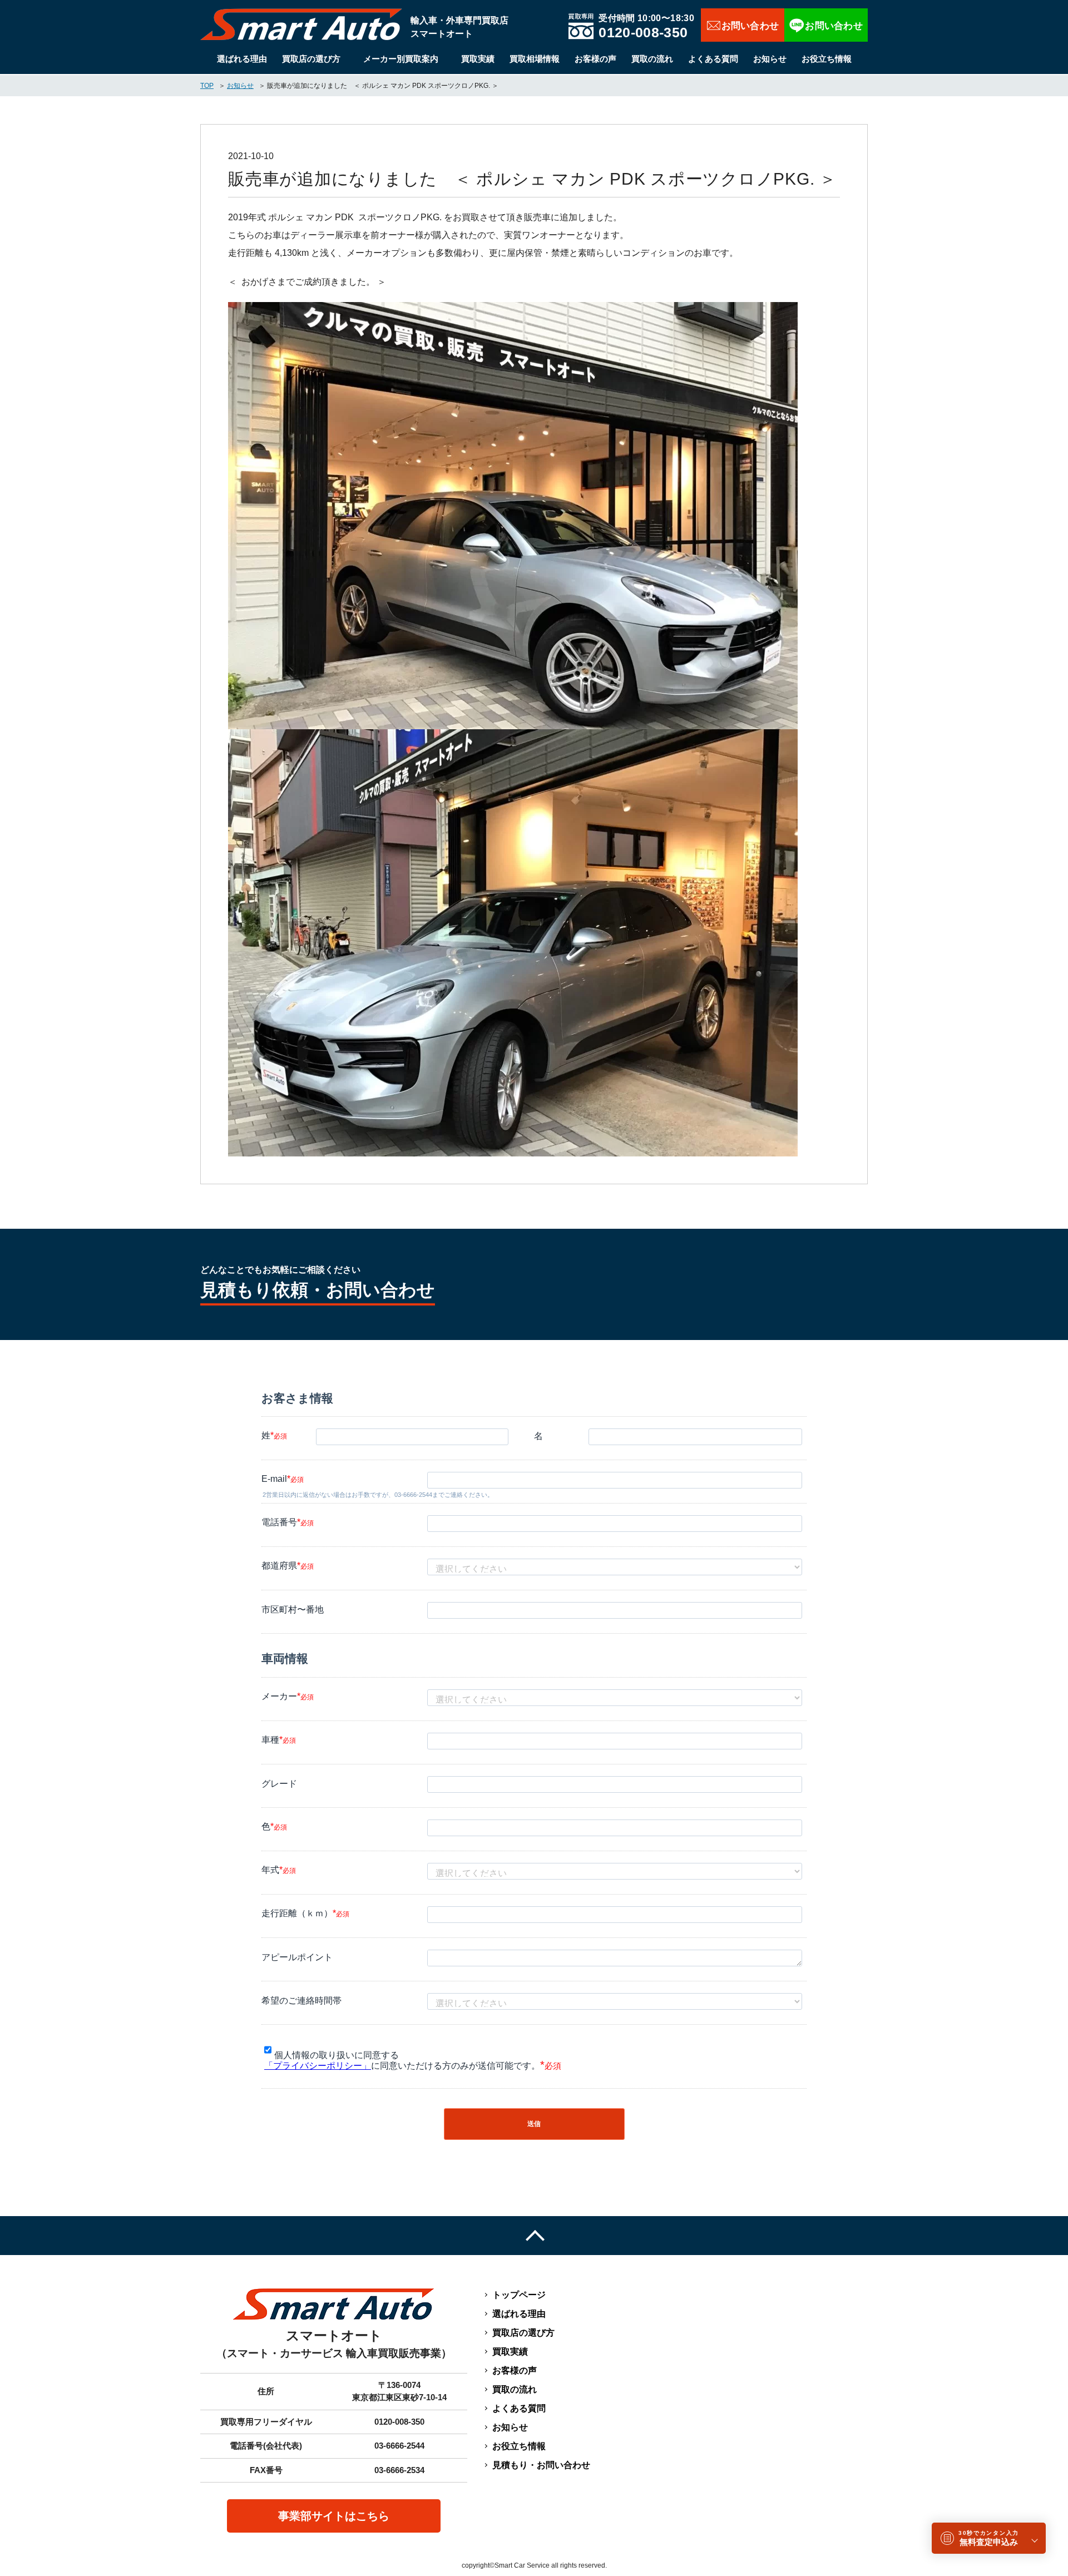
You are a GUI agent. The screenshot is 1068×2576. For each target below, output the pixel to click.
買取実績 (478, 59)
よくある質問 (713, 59)
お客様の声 (595, 59)
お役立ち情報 (827, 59)
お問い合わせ (743, 25)
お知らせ (770, 59)
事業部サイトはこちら (334, 2516)
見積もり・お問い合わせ (541, 2465)
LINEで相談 (826, 25)
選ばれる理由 (242, 59)
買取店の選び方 (311, 59)
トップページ (519, 2295)
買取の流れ (652, 59)
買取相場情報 (535, 59)
